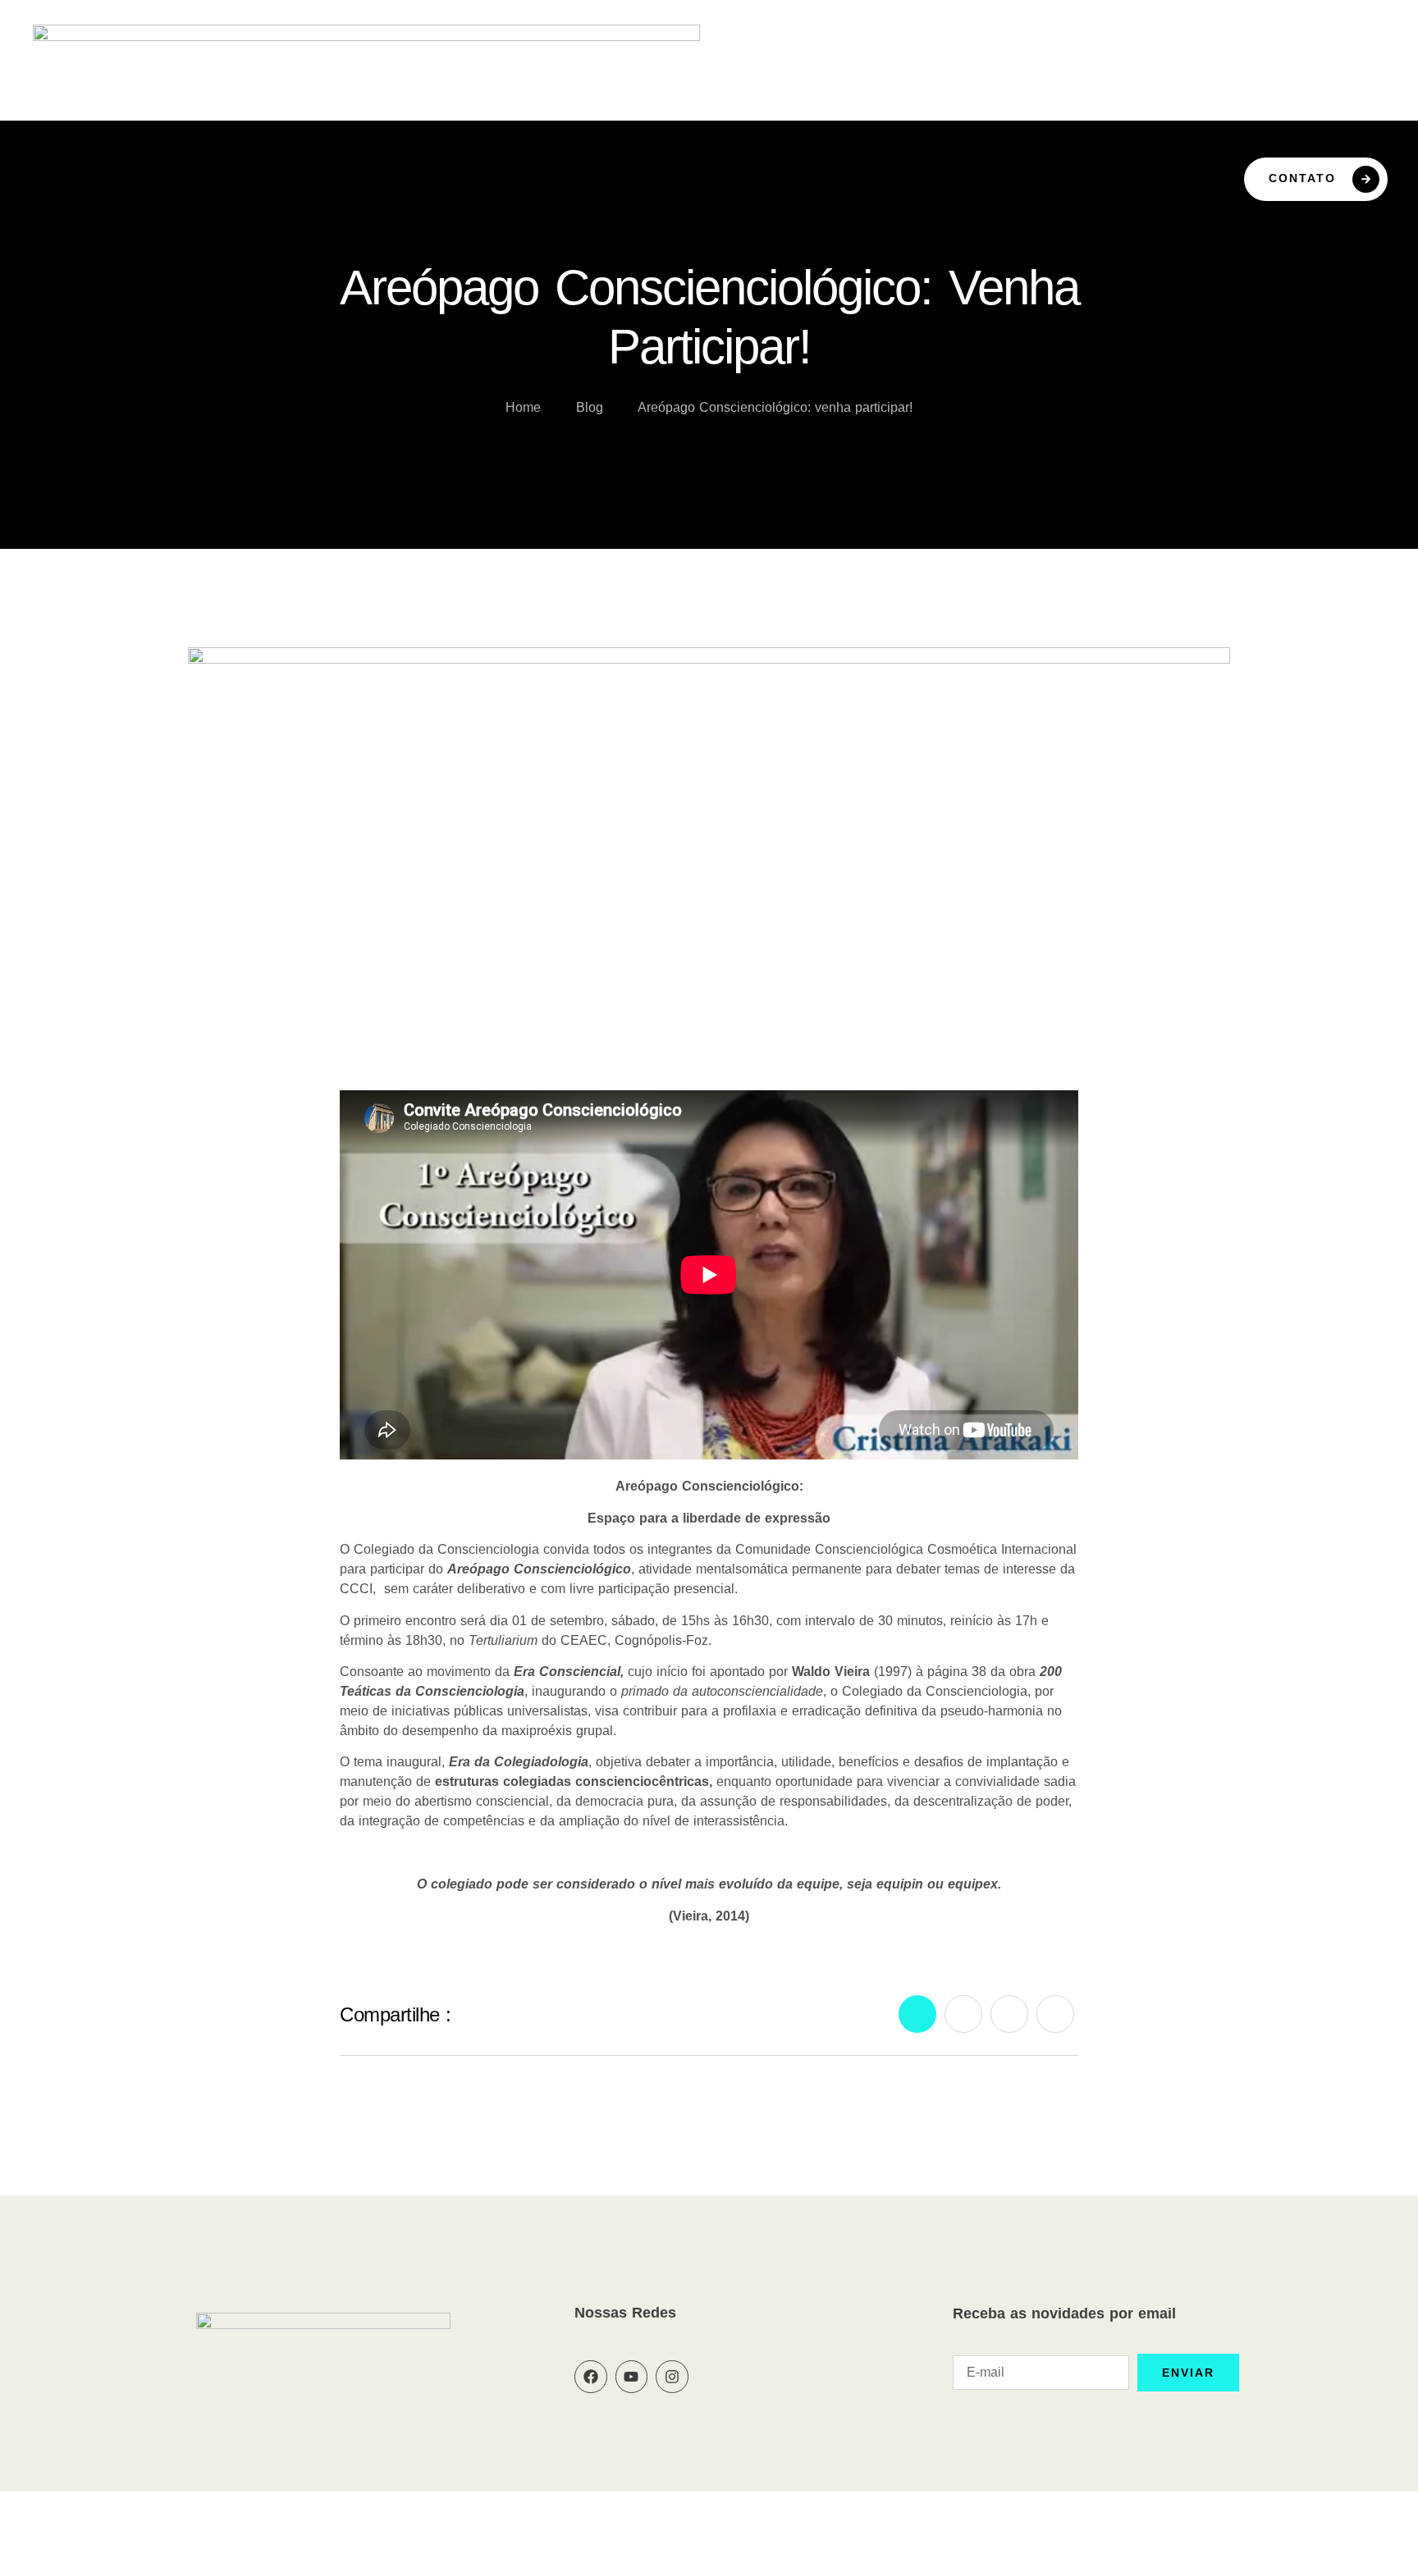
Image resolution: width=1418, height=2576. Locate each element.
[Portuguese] (1338, 79)
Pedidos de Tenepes (867, 116)
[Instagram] (672, 2377)
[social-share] (917, 2014)
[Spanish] (1357, 79)
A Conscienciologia (391, 116)
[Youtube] (632, 2377)
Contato (1302, 178)
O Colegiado (533, 116)
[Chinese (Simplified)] (1259, 79)
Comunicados (1124, 116)
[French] (1298, 79)
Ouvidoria (735, 116)
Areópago (638, 116)
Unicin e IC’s (1007, 116)
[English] (1278, 79)
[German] (1318, 79)
